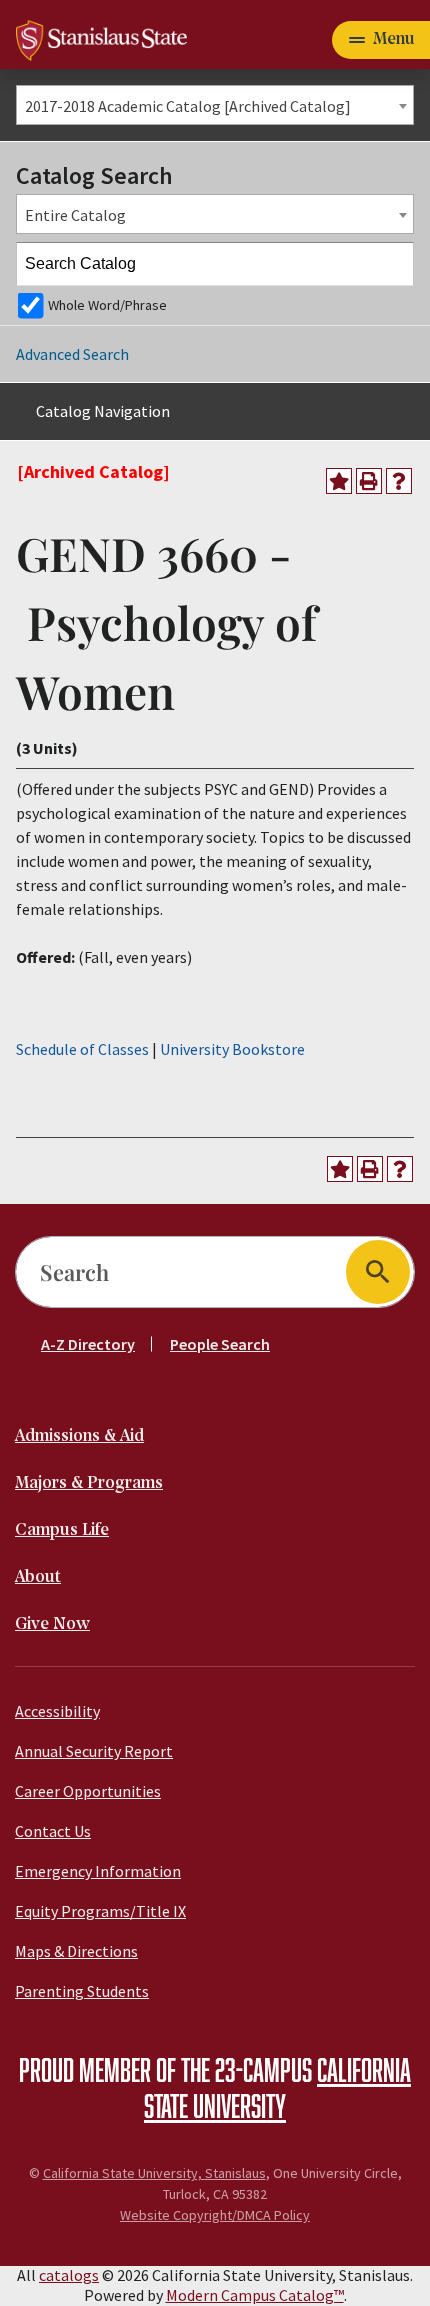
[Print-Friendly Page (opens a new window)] (369, 481)
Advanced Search (72, 354)
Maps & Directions (76, 1951)
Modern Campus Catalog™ (255, 2295)
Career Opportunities (88, 1791)
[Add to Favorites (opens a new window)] (339, 481)
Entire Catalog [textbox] (75, 215)
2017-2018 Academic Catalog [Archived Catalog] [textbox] (188, 106)
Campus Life (62, 1530)
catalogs (69, 2275)
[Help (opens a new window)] (399, 481)
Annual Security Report (94, 1751)
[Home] (101, 38)
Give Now (52, 1624)
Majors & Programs (89, 1483)
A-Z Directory (88, 1344)
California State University (277, 2087)
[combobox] (215, 105)
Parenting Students (82, 1991)
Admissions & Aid (79, 1436)
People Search (220, 1344)
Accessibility (57, 1711)
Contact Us (53, 1831)
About (38, 1577)
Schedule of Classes (82, 1049)
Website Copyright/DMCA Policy (215, 2215)
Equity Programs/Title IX (100, 1911)
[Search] (393, 264)
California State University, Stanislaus (154, 2173)
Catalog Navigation (103, 411)
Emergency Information (98, 1871)
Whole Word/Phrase (107, 305)
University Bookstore (232, 1049)
